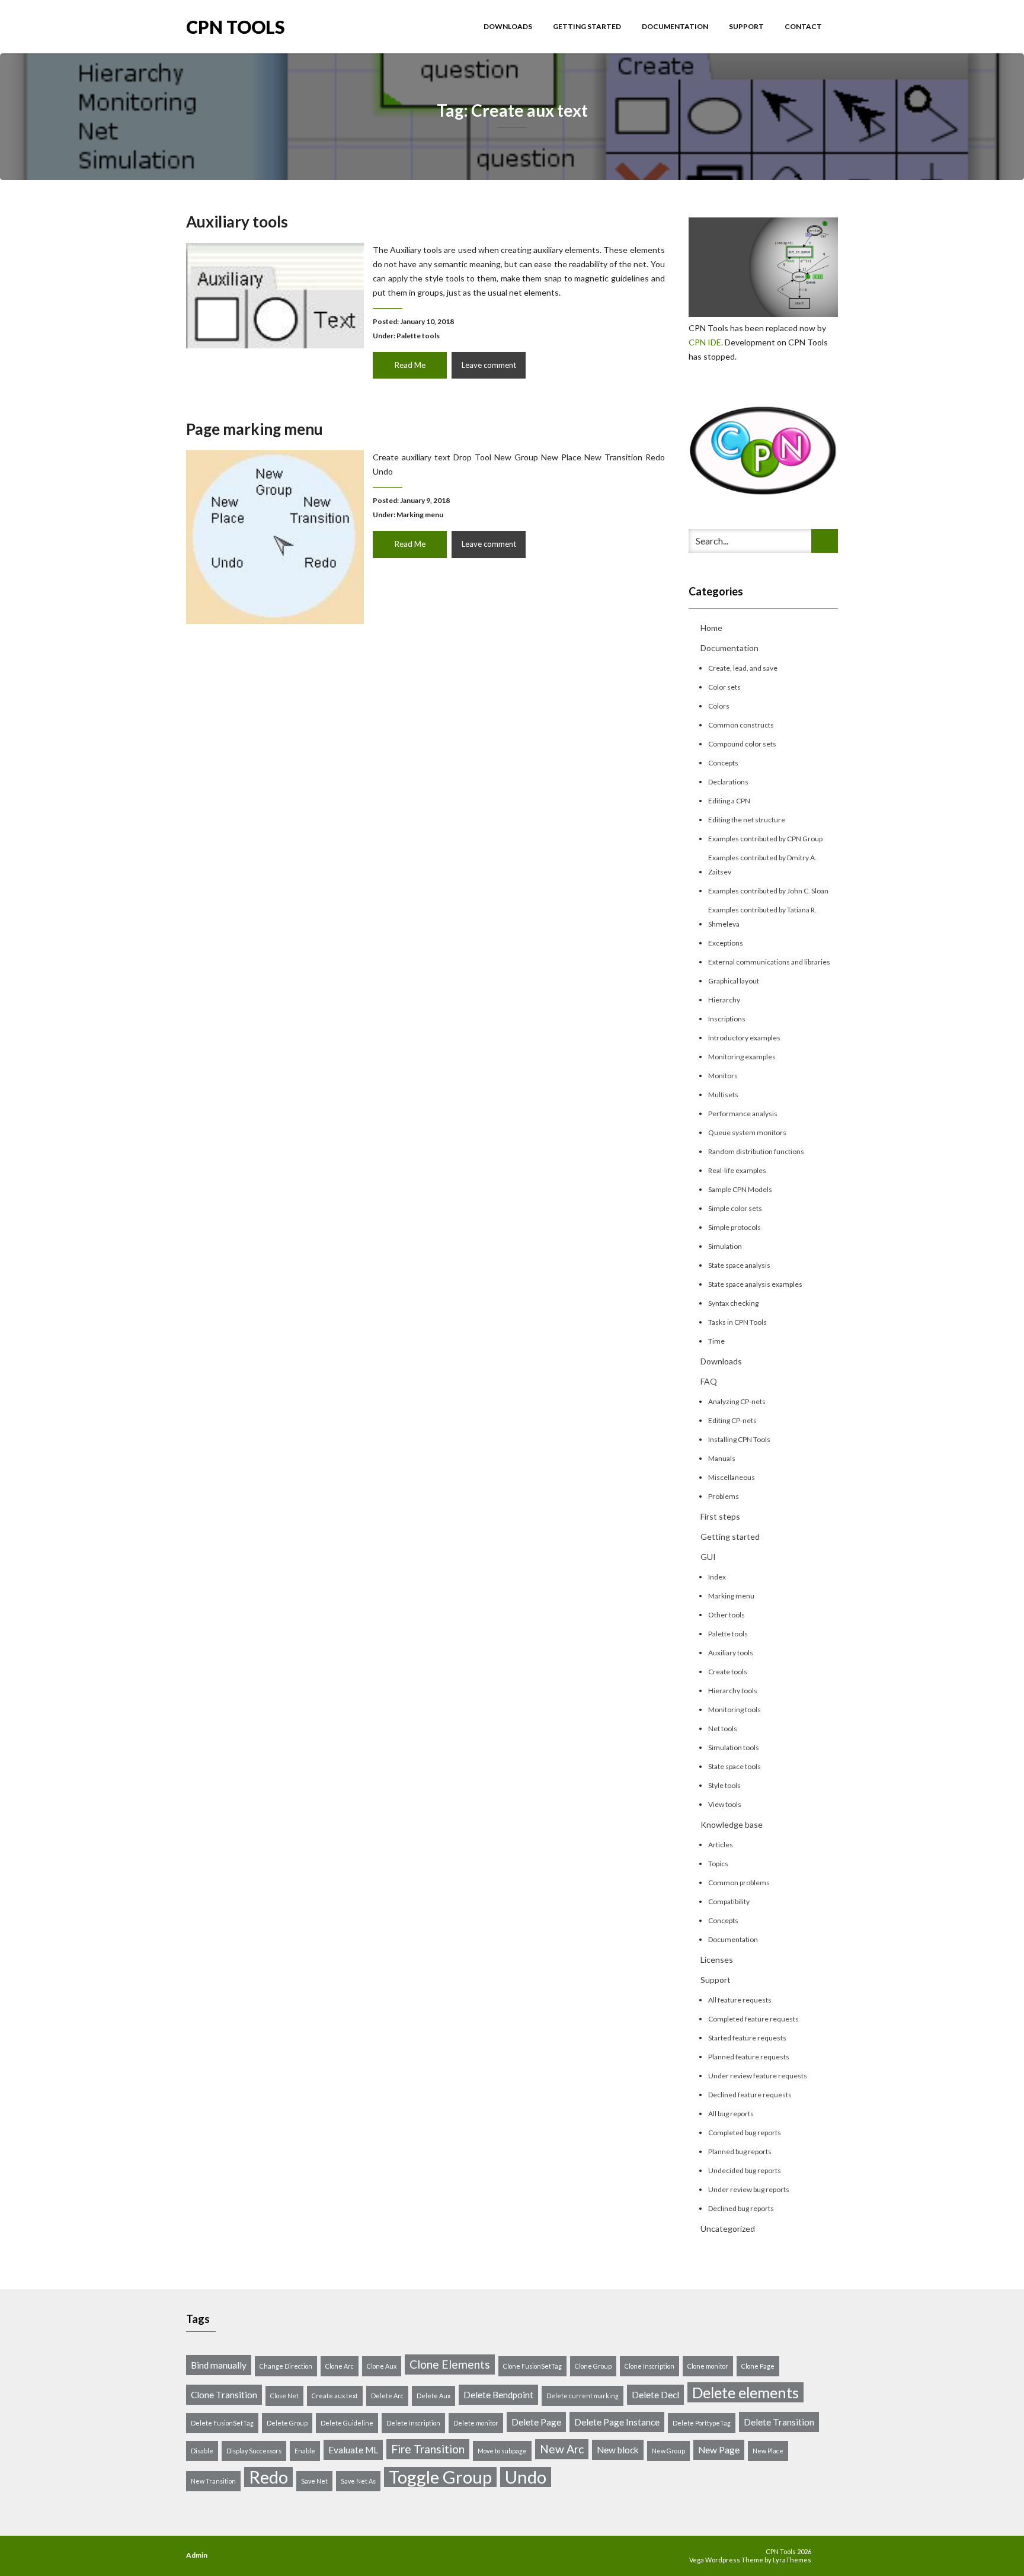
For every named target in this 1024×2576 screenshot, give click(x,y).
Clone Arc (340, 2366)
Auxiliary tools (237, 222)
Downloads (508, 26)
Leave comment (489, 365)
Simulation (725, 1246)
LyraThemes (792, 2560)
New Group (668, 2451)
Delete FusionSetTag (222, 2423)
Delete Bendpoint (498, 2395)
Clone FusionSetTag (532, 2366)
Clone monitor (708, 2366)
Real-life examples (737, 1170)
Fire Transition (428, 2449)
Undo (526, 2477)
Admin (197, 2555)
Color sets (724, 687)
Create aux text (335, 2396)
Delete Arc (387, 2396)
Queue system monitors (747, 1132)
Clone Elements (450, 2364)
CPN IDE (705, 342)
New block (618, 2450)
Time (716, 1341)
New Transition (213, 2481)
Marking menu (420, 515)
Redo (268, 2477)
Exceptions (726, 943)
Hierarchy (724, 1000)
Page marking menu (255, 429)
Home (711, 628)
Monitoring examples (742, 1057)
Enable (305, 2451)
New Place (768, 2451)
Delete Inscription (413, 2423)
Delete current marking (583, 2396)
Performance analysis (743, 1114)
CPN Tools (236, 26)
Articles (721, 1845)
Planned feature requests (749, 2057)
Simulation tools (734, 1747)
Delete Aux (433, 2396)
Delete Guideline (347, 2423)
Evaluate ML (353, 2450)
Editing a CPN (729, 801)
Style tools (724, 1785)
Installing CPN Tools (739, 1439)
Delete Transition (779, 2422)
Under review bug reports (749, 2189)
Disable (202, 2451)
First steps (720, 1516)
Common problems (739, 1883)
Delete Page (536, 2422)
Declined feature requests (750, 2095)
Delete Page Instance (617, 2422)
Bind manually (219, 2365)
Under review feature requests (758, 2076)
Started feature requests (747, 2038)
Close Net (284, 2396)
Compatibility (729, 1901)
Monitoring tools (735, 1710)
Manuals (722, 1458)
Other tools (727, 1615)
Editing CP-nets (732, 1420)
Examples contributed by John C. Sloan (768, 891)
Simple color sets (735, 1208)
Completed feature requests (753, 2019)
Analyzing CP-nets (737, 1401)
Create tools (728, 1672)
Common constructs (741, 725)
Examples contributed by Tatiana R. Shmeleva (762, 917)
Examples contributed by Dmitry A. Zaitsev (762, 865)
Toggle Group (440, 2477)
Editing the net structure (747, 820)
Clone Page (758, 2366)
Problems (724, 1496)
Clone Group (593, 2366)
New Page (719, 2450)
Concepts (723, 763)
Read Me (410, 365)
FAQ (709, 1381)
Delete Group (287, 2423)
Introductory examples (744, 1038)
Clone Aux (382, 2366)
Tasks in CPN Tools (737, 1322)
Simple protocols (735, 1227)
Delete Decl (655, 2395)
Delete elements (745, 2392)
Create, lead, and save (743, 668)
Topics (718, 1864)
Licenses (717, 1960)
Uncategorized (728, 2229)
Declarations (728, 782)
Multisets (723, 1095)
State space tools (735, 1766)
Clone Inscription (649, 2366)
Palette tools (418, 336)
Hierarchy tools (733, 1691)
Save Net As (358, 2481)
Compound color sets (742, 744)
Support (747, 26)
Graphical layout (734, 981)
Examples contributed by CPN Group (765, 839)
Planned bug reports (740, 2152)
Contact (803, 26)
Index (717, 1577)
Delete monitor (476, 2423)
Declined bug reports (741, 2208)
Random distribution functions (756, 1151)
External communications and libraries (769, 962)
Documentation (676, 26)
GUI (708, 1557)
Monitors (723, 1076)
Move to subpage (502, 2451)
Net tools (723, 1728)
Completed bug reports (745, 2133)
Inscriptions (727, 1019)
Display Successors (254, 2451)
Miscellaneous (732, 1477)
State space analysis (739, 1265)
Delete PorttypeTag (702, 2423)
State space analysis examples (755, 1284)
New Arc (562, 2449)
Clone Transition (224, 2395)
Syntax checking (733, 1303)
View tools (725, 1804)
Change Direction (286, 2366)
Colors (719, 706)
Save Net (314, 2481)
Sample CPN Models (740, 1189)
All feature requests (740, 2000)
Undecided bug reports (745, 2170)
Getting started (588, 26)
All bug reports (731, 2114)
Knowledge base (732, 1824)
